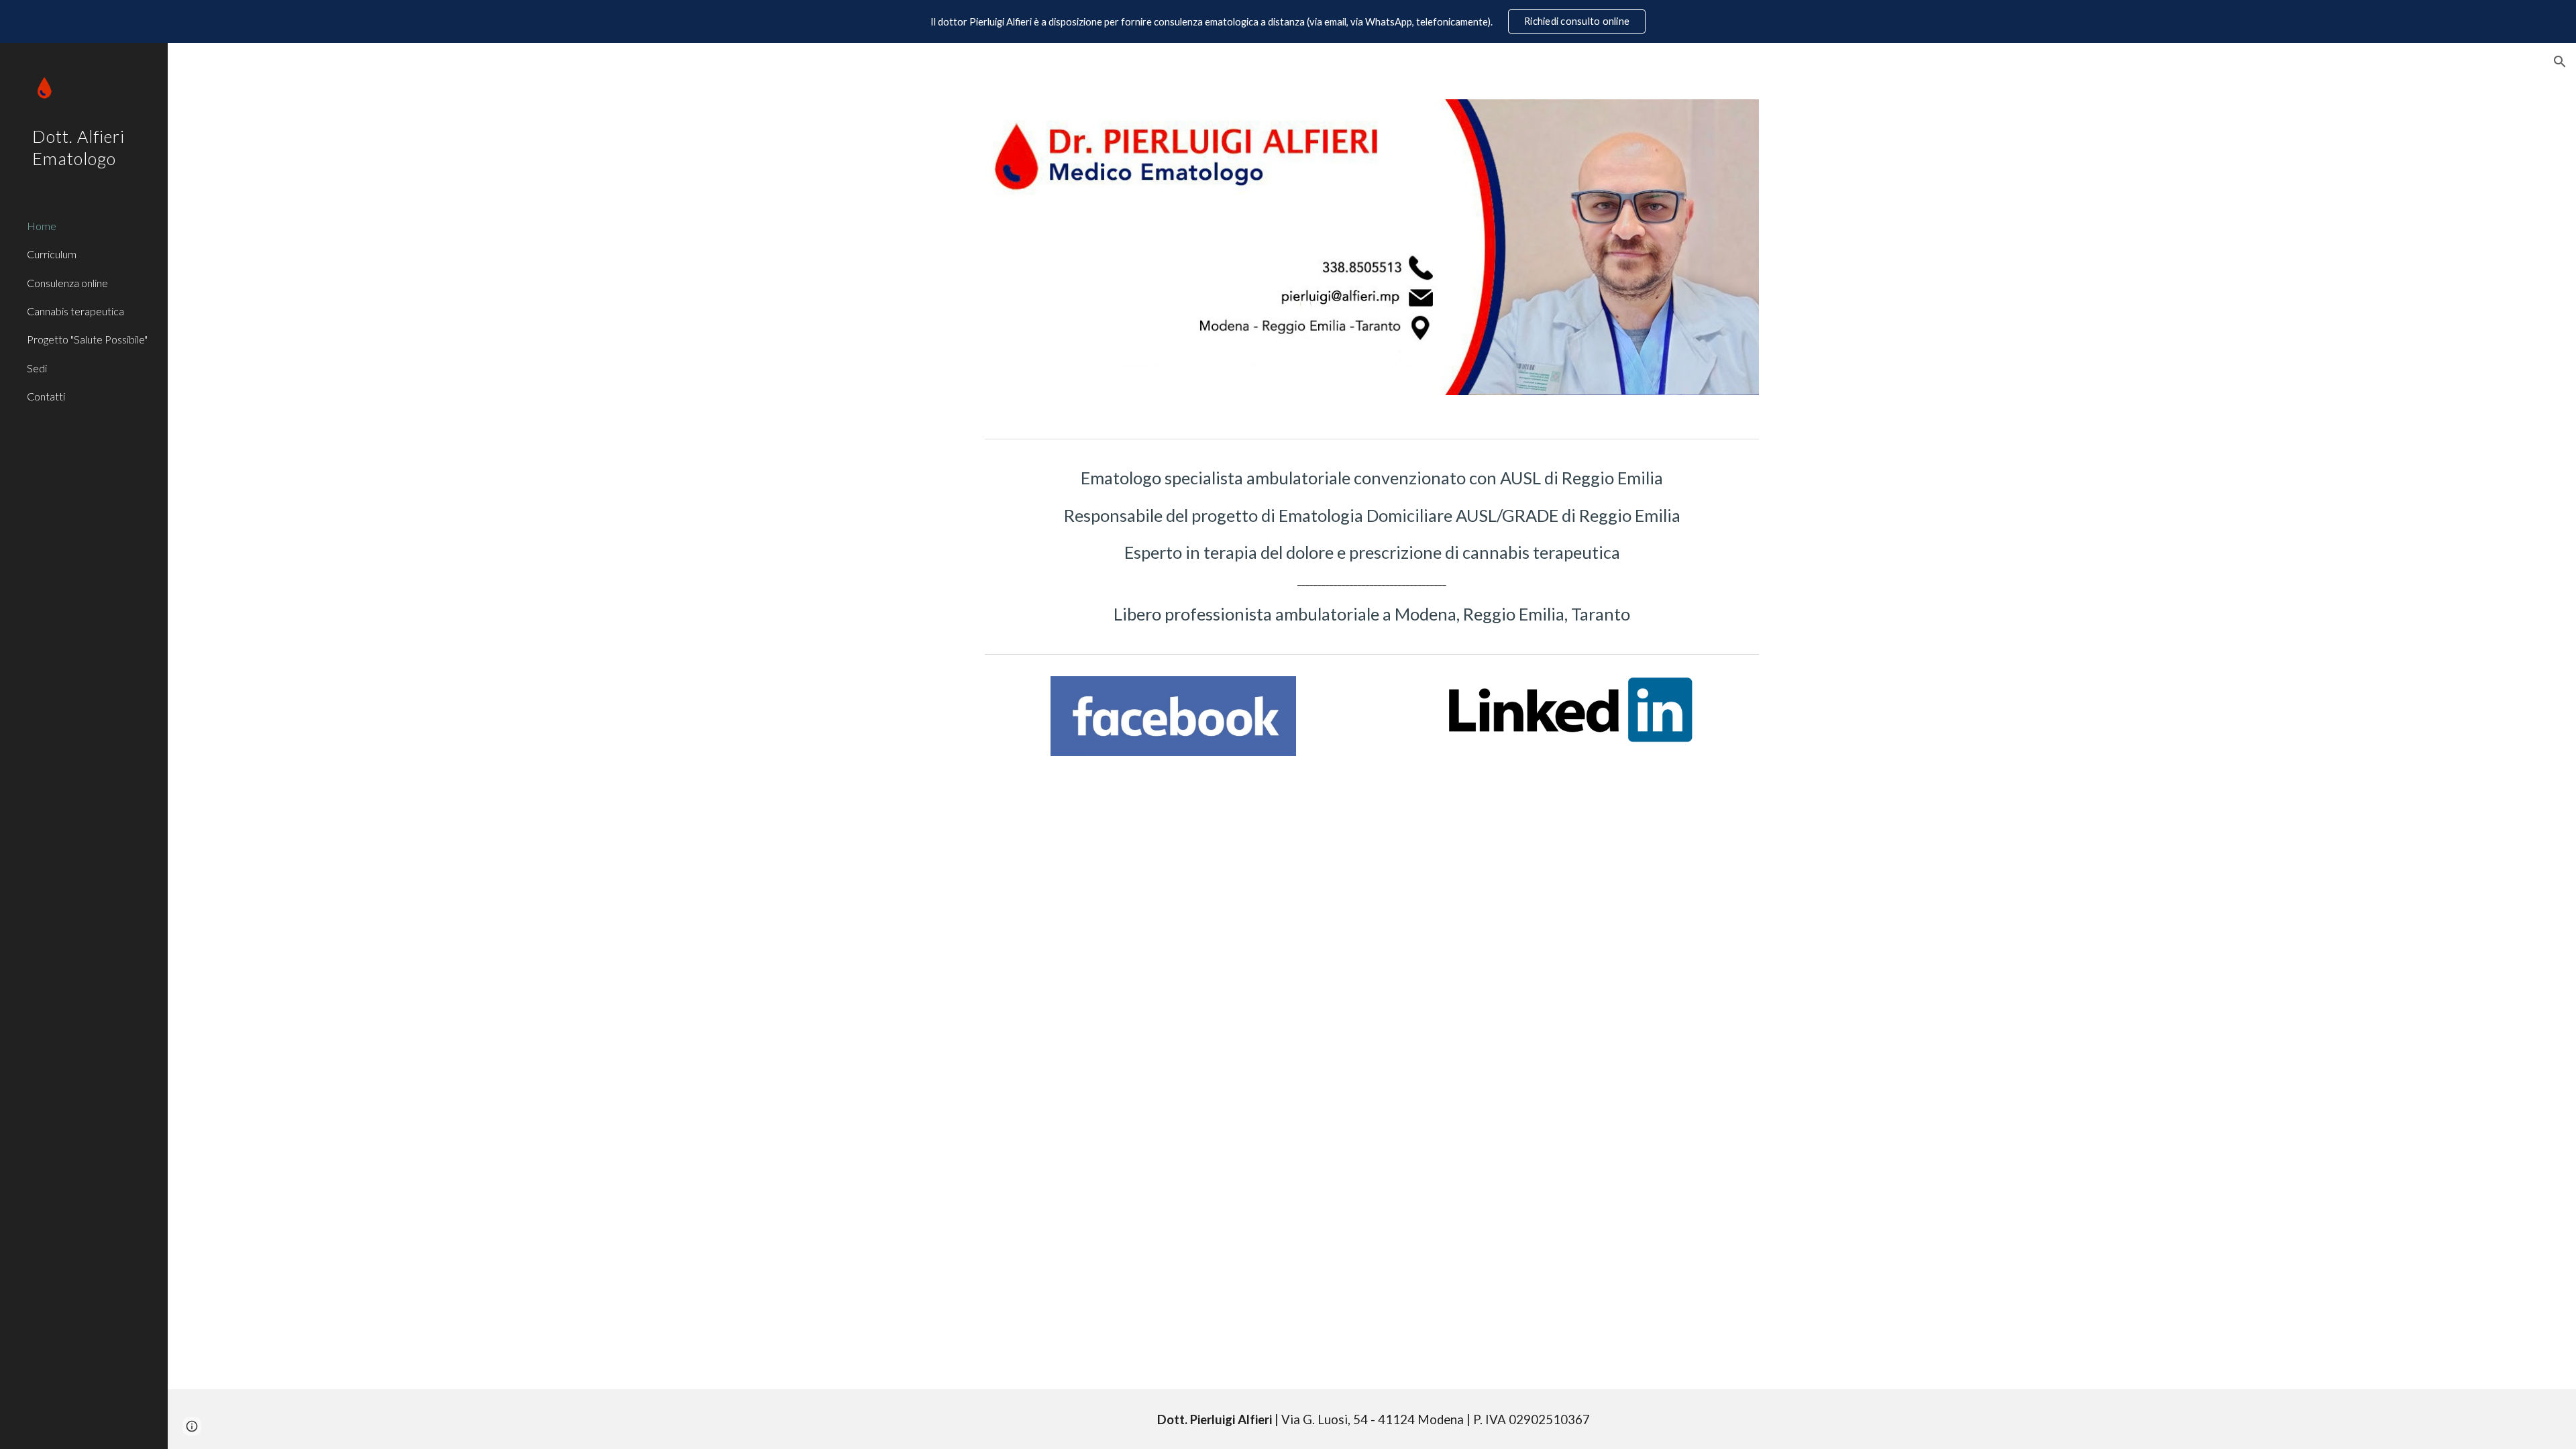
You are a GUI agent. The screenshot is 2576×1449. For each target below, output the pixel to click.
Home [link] (42, 226)
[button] (2560, 62)
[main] (1372, 546)
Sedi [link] (37, 368)
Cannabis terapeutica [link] (75, 311)
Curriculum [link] (52, 254)
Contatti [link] (46, 396)
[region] (1288, 21)
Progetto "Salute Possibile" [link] (87, 339)
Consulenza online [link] (67, 283)
